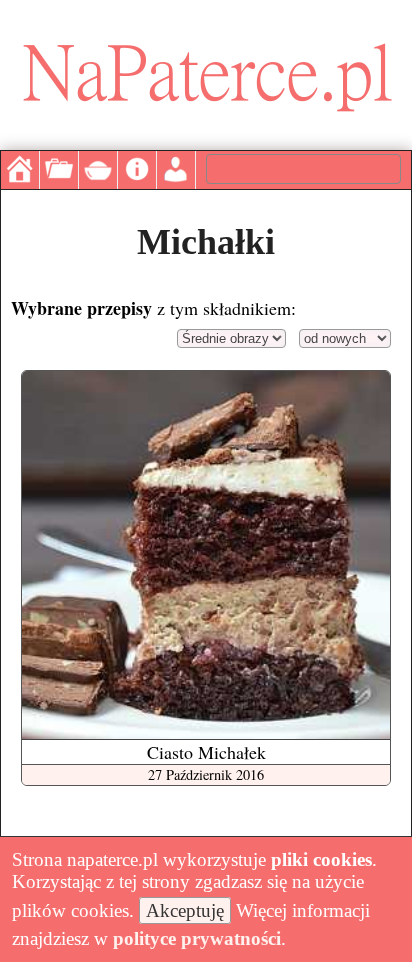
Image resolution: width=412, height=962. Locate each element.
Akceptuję (185, 910)
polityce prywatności (197, 938)
